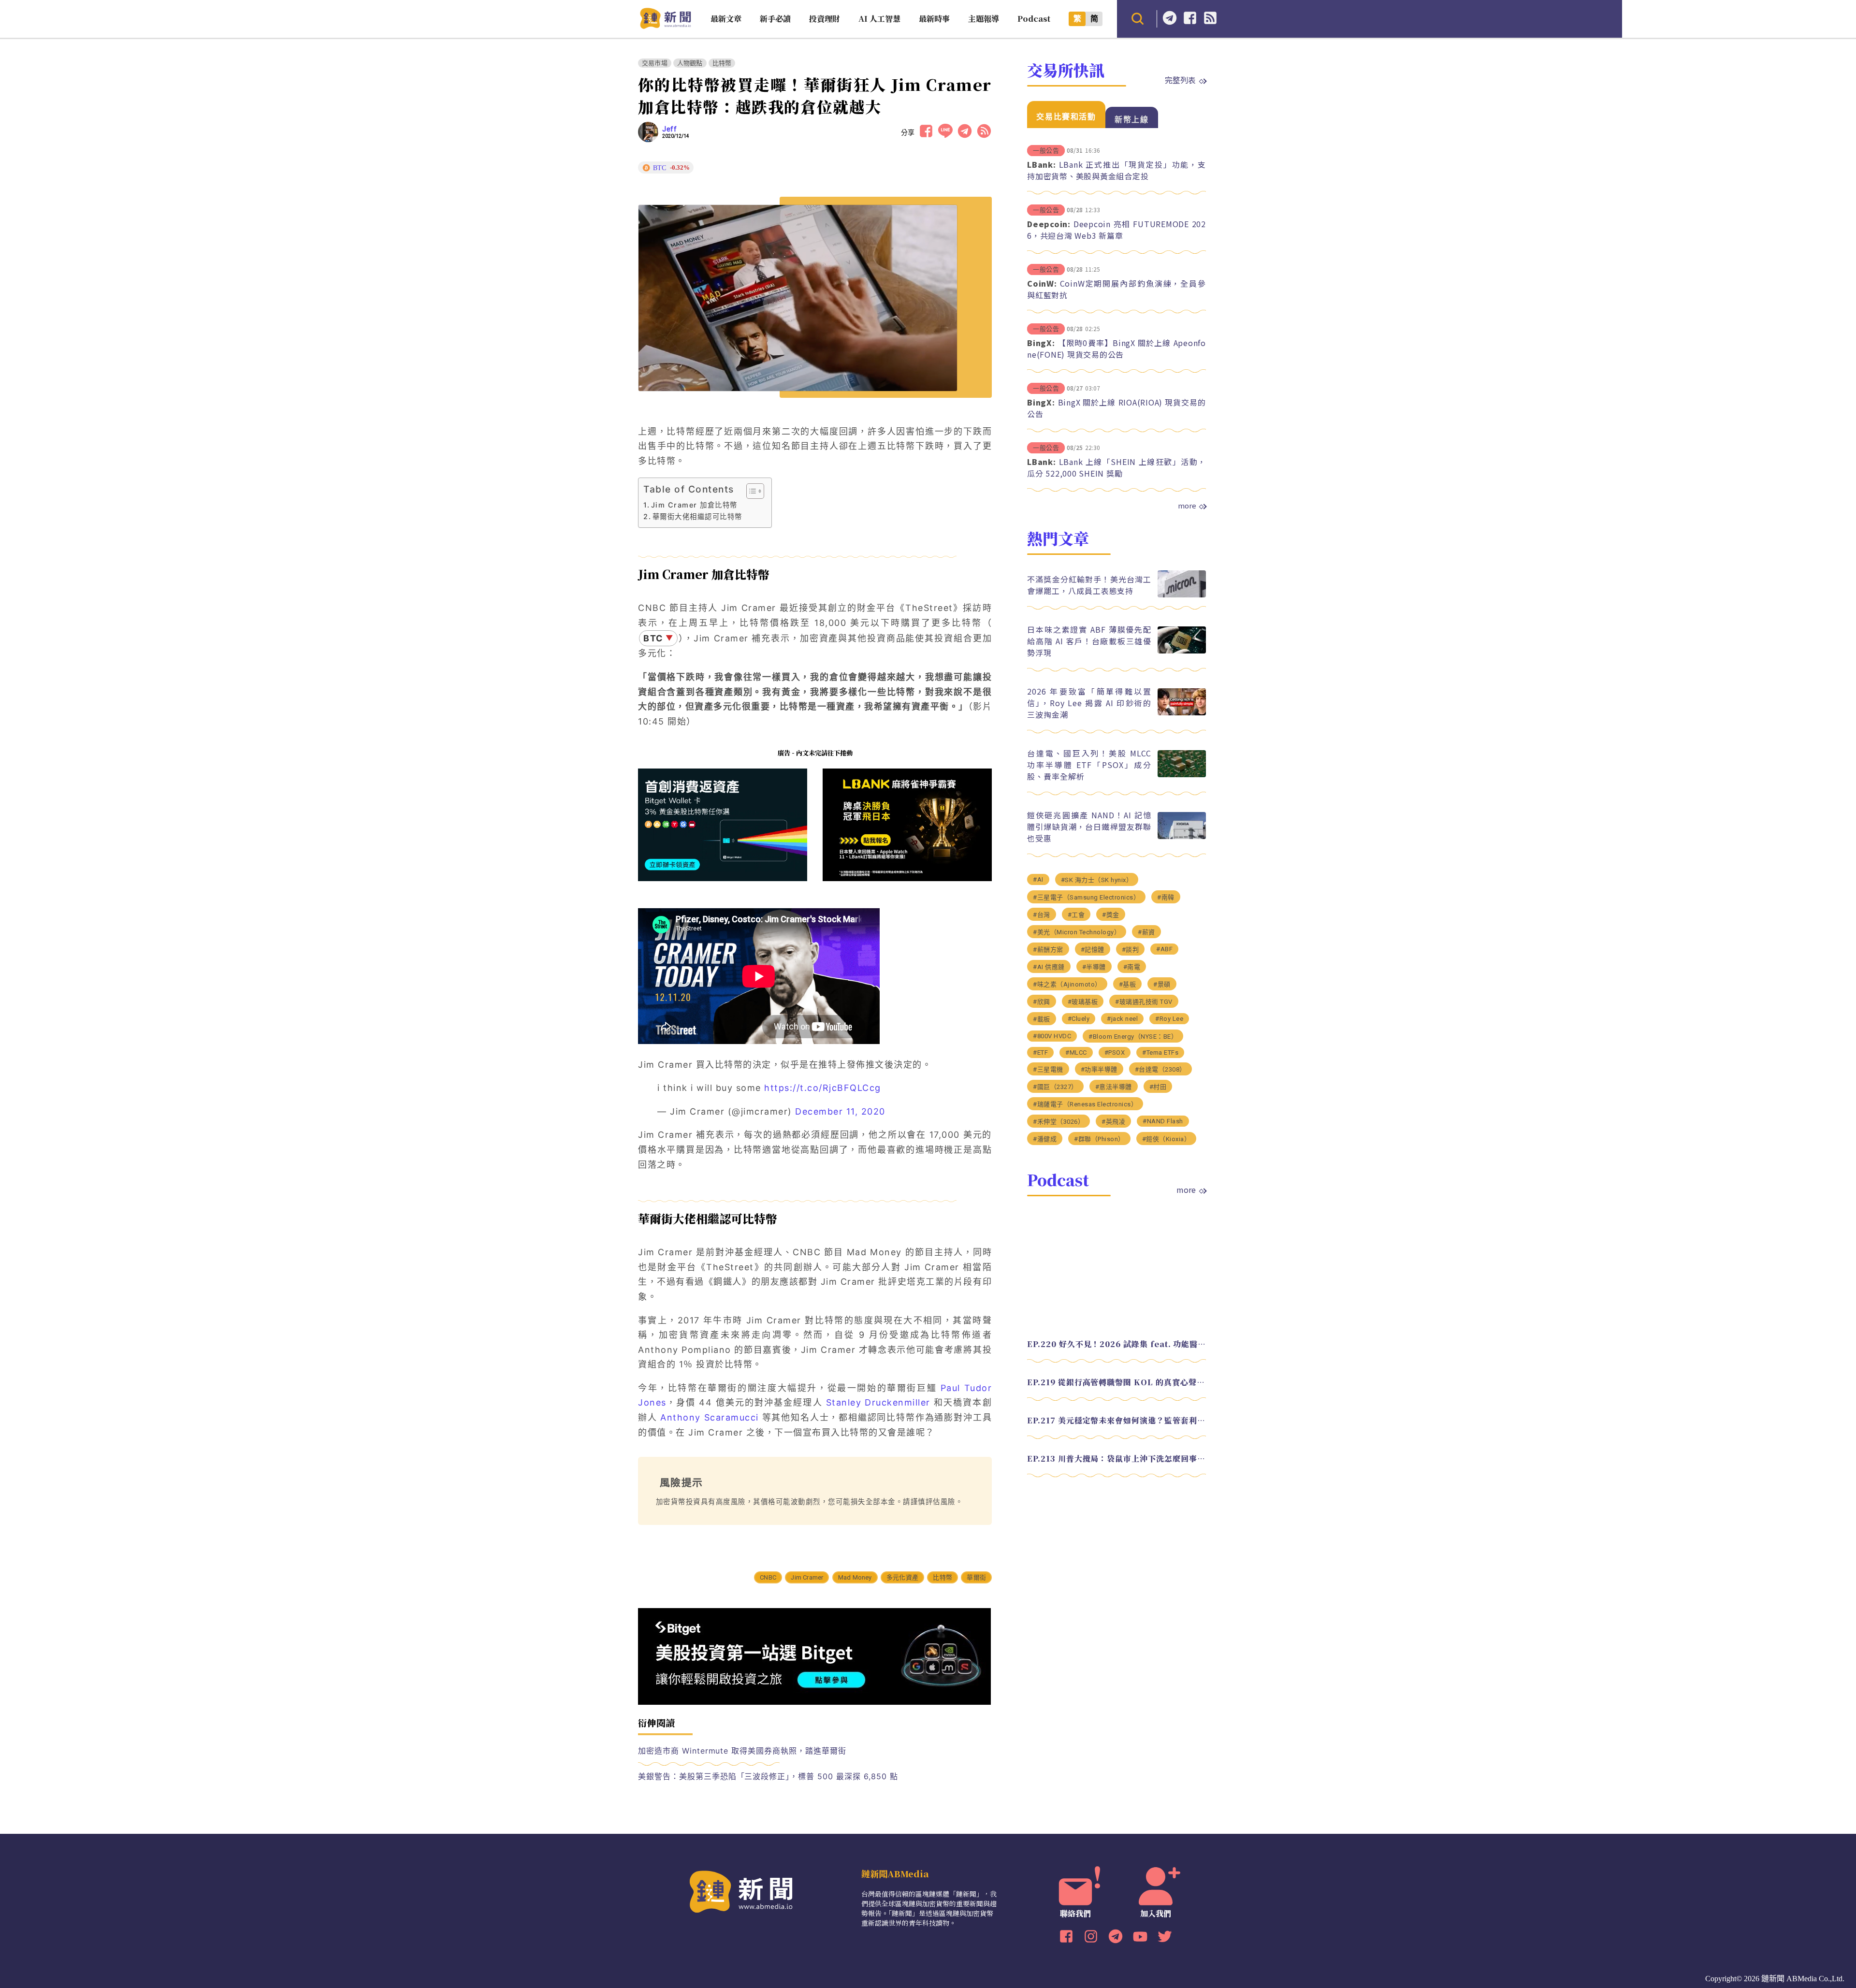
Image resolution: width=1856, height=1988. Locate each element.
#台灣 (1042, 915)
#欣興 (1042, 1002)
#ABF (1164, 949)
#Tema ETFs (1160, 1052)
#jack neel (1122, 1019)
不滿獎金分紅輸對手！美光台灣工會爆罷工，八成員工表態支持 (1089, 585)
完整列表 (1180, 80)
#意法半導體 (1114, 1087)
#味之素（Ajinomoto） (1067, 984)
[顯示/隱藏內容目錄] (750, 491)
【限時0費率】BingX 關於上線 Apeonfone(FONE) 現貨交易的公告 (1116, 348)
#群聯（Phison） (1099, 1139)
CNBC (768, 1577)
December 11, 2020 (840, 1111)
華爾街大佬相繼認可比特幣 (697, 516)
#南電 (1132, 967)
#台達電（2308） (1160, 1069)
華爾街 (976, 1577)
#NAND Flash (1163, 1121)
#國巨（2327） (1055, 1087)
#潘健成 (1045, 1139)
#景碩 (1162, 984)
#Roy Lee (1169, 1019)
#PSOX (1115, 1052)
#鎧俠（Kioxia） (1167, 1139)
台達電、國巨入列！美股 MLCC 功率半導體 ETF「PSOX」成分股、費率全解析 (1089, 765)
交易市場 (655, 63)
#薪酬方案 (1048, 950)
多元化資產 (902, 1577)
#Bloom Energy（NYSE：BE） (1133, 1037)
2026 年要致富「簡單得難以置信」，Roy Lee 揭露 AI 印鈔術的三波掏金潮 (1089, 703)
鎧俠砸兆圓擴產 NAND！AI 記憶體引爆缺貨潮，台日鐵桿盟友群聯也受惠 (1089, 827)
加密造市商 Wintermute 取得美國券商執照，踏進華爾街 (742, 1751)
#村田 (1158, 1087)
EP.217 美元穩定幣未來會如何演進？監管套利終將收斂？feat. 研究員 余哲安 (1116, 1420)
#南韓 (1166, 897)
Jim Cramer (807, 1577)
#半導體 (1094, 967)
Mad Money (855, 1577)
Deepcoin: (1049, 224)
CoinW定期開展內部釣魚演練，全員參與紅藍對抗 (1116, 289)
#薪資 (1146, 932)
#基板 (1128, 984)
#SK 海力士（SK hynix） (1097, 880)
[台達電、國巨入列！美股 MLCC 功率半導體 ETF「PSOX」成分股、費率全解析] (1182, 775)
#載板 (1042, 1019)
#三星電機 (1048, 1069)
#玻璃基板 (1083, 1002)
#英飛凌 (1113, 1122)
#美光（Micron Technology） (1077, 932)
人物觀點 (690, 63)
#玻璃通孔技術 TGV (1144, 1002)
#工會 (1076, 915)
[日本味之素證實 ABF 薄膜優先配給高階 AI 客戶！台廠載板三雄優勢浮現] (1182, 651)
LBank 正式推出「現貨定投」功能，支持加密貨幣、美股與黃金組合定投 (1116, 170)
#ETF (1040, 1052)
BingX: (1041, 343)
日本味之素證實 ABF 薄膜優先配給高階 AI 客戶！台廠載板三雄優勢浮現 (1089, 641)
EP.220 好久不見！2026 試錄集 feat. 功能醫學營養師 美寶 (1116, 1344)
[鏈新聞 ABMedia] (665, 26)
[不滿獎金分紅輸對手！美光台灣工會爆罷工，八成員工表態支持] (1182, 595)
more (1187, 506)
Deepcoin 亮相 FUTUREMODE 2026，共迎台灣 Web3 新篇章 (1116, 230)
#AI (1038, 879)
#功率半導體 (1099, 1069)
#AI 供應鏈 (1049, 967)
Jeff (669, 129)
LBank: (1042, 164)
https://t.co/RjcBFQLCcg (823, 1088)
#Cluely (1079, 1019)
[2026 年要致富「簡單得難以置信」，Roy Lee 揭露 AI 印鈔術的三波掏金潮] (1182, 713)
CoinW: (1042, 283)
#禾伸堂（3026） (1058, 1122)
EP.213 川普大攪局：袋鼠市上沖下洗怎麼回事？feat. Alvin (1116, 1458)
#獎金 (1111, 915)
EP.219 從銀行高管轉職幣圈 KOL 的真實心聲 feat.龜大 (1116, 1382)
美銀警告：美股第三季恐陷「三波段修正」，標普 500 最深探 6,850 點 (768, 1776)
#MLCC (1076, 1052)
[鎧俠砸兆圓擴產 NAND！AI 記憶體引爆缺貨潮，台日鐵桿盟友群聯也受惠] (1182, 836)
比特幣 (722, 63)
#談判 (1131, 950)
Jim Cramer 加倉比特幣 (694, 505)
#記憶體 (1093, 950)
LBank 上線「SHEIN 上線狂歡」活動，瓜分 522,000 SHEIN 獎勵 (1116, 467)
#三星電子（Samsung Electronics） (1086, 897)
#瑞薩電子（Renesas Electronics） (1085, 1104)
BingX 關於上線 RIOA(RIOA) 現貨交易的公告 (1116, 408)
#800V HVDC (1052, 1036)
